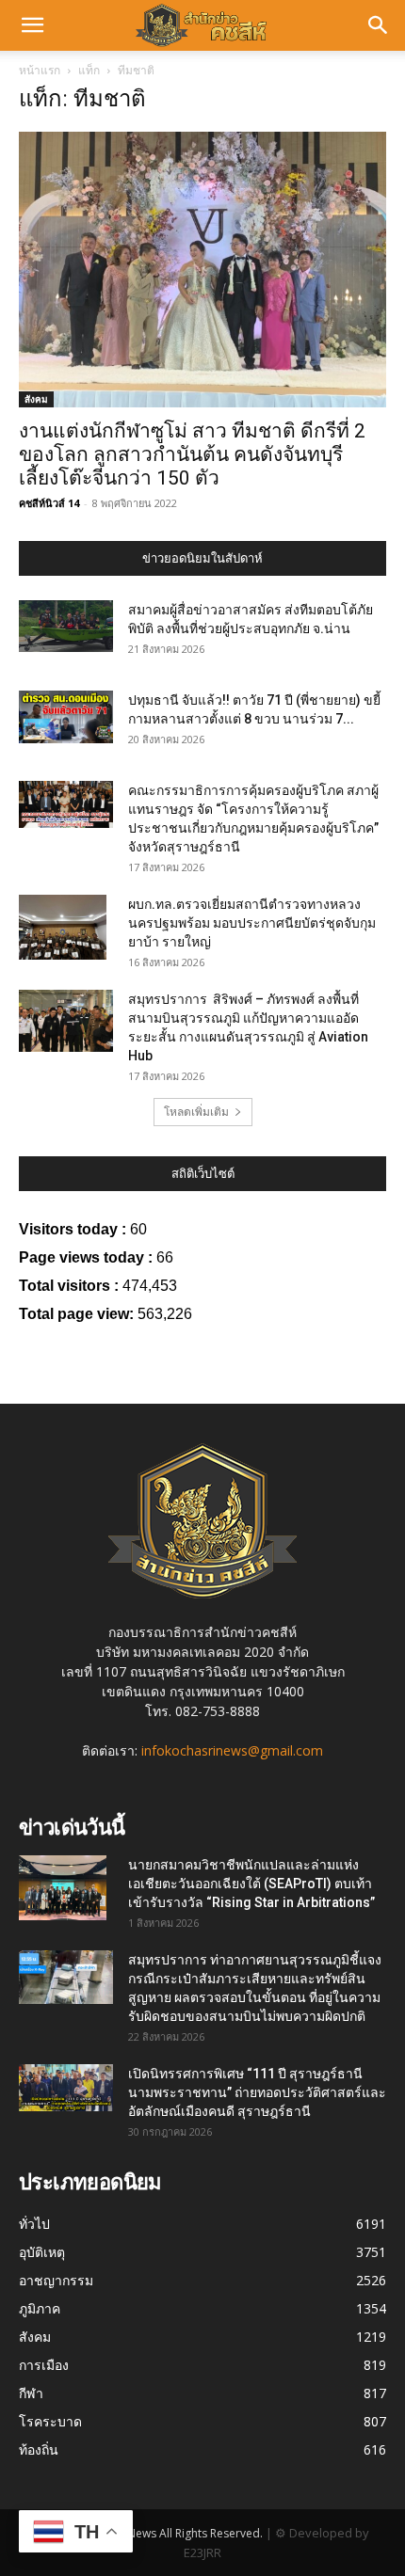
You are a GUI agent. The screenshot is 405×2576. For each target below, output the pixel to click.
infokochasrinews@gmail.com (232, 1750)
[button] (32, 25)
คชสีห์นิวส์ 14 (49, 503)
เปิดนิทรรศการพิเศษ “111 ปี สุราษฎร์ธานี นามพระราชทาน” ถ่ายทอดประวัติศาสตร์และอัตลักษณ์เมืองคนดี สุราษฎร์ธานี (257, 2092)
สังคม (36, 399)
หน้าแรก (40, 70)
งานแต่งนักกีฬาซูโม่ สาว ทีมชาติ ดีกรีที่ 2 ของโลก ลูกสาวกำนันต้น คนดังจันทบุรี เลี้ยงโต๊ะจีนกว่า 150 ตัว (192, 454)
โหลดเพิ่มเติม (196, 1112)
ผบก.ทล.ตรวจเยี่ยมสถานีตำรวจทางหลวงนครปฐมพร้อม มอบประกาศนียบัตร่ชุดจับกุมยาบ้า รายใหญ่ (252, 923)
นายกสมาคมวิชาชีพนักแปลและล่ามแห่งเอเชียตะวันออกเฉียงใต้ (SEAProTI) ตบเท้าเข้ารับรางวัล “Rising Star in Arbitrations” (251, 1884)
